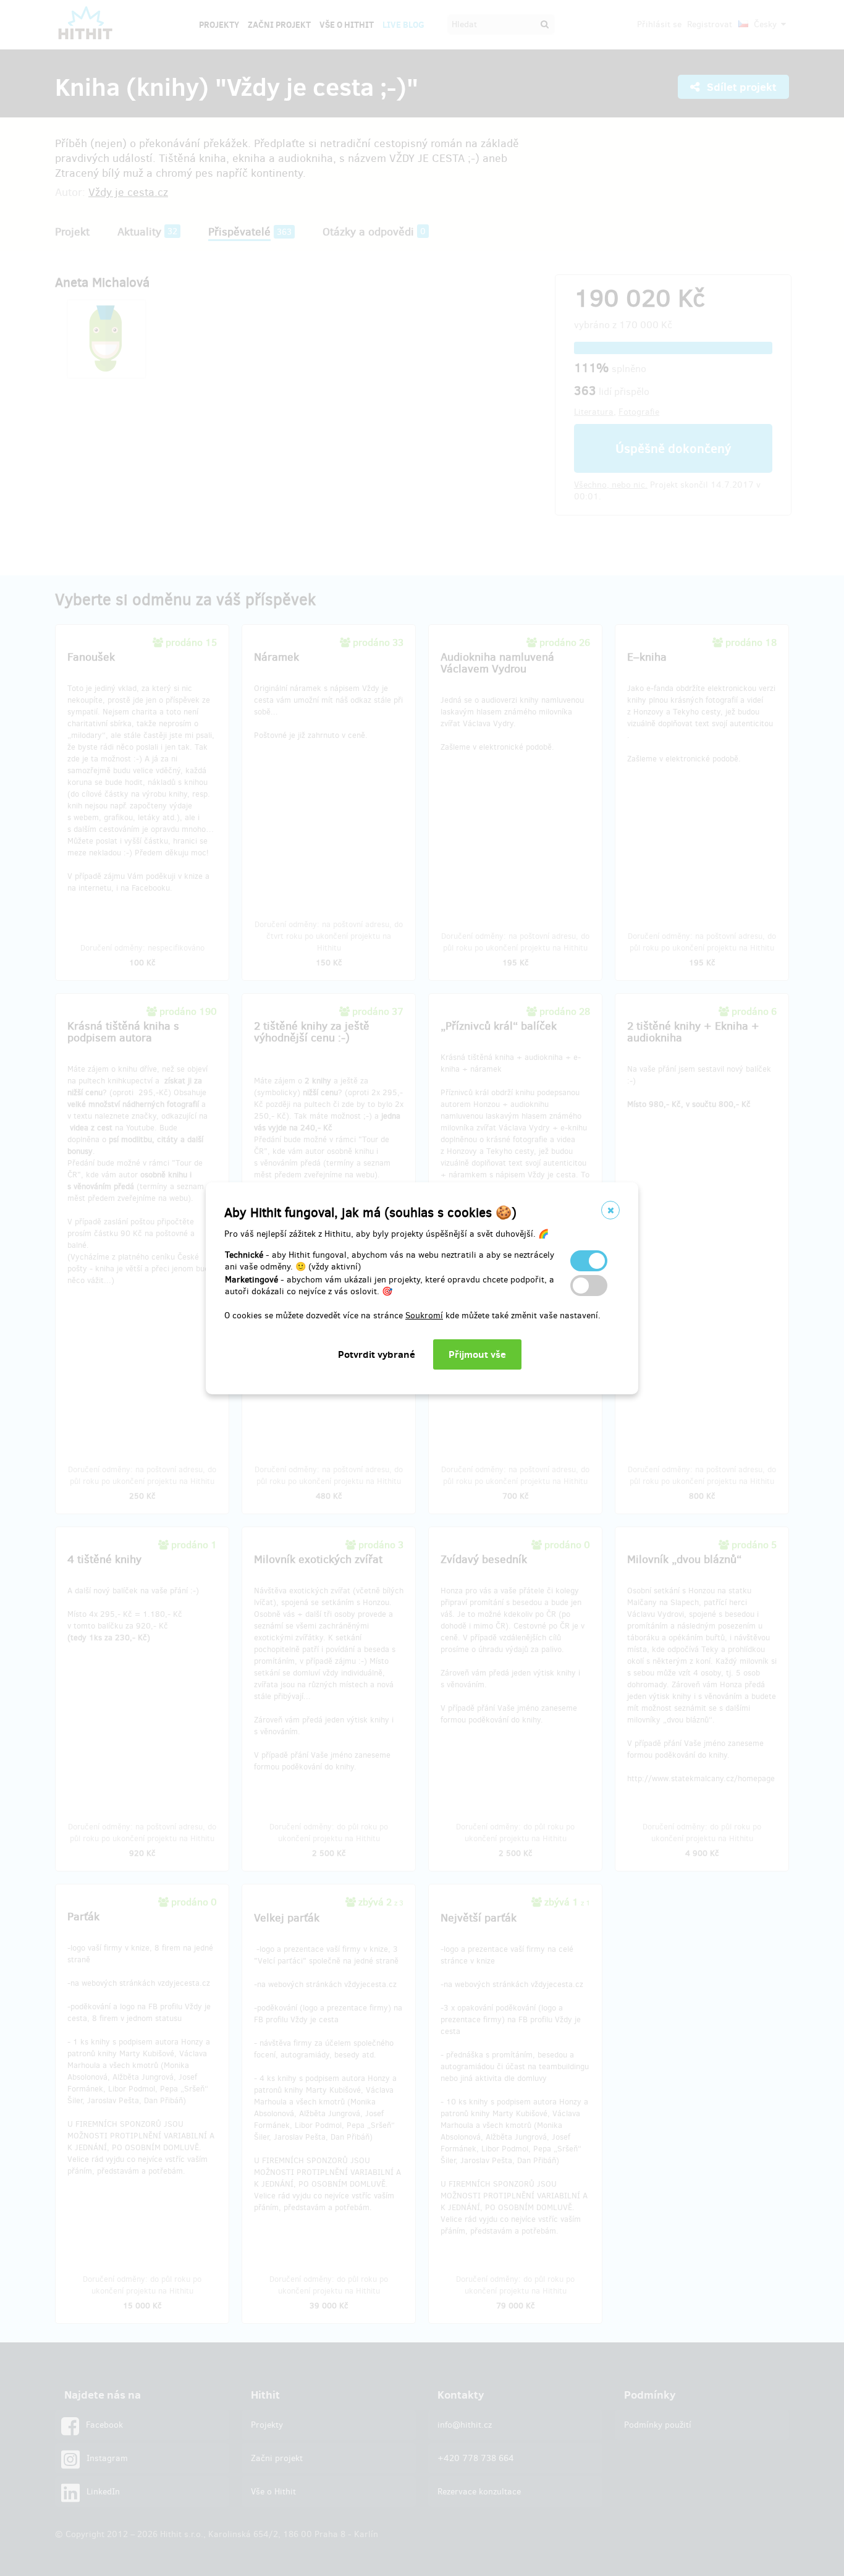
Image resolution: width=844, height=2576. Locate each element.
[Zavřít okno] (610, 1210)
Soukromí (424, 1316)
